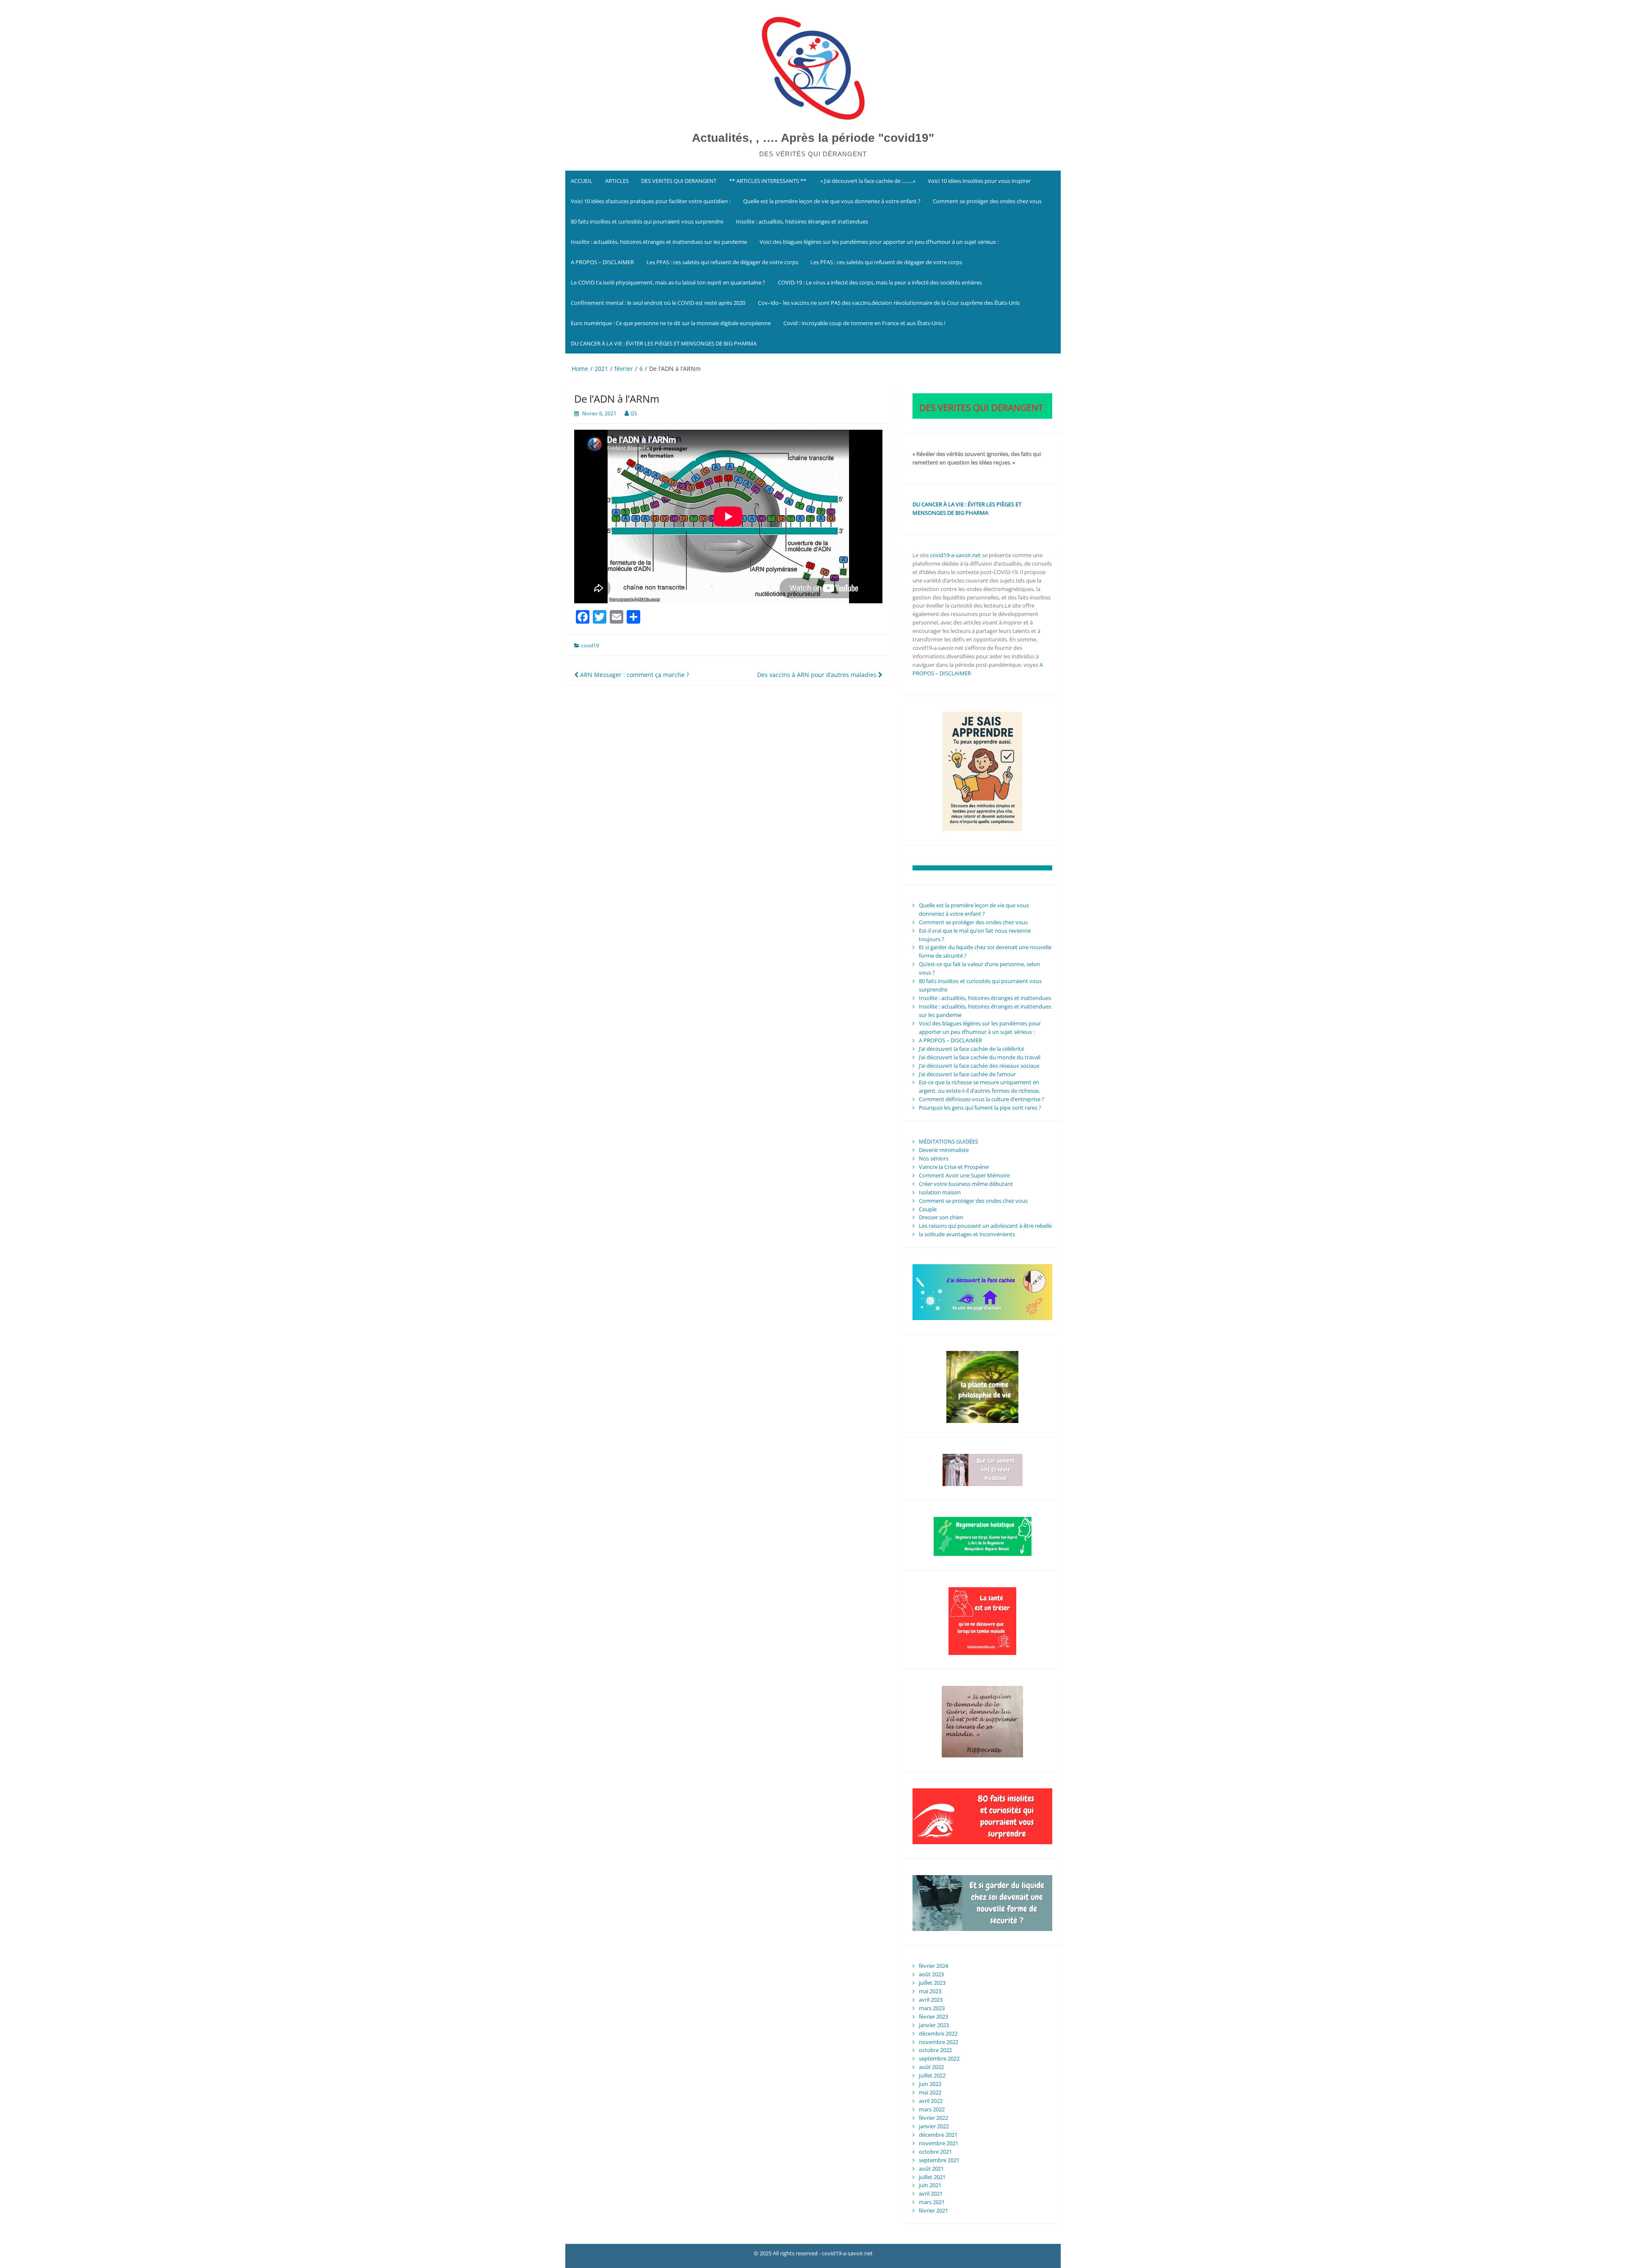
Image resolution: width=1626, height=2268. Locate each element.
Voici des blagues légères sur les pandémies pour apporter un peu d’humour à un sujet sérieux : (879, 242)
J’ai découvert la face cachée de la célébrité (971, 1049)
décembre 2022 (938, 2033)
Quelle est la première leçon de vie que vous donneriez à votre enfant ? (832, 201)
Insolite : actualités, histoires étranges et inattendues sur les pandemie (659, 242)
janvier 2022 (934, 2126)
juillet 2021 (932, 2177)
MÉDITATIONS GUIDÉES (948, 1141)
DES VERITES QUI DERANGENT (679, 181)
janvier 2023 (934, 2025)
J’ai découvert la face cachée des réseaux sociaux (979, 1066)
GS (634, 413)
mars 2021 (932, 2202)
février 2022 (933, 2118)
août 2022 (931, 2067)
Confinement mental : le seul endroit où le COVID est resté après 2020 (658, 303)
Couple (928, 1209)
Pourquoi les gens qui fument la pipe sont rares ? (980, 1108)
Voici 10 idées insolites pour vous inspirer (979, 181)
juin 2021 (930, 2185)
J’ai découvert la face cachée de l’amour (967, 1074)
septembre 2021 (939, 2160)
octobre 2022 (935, 2050)
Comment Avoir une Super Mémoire (964, 1175)
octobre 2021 (935, 2152)
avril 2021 (931, 2193)
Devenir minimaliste (944, 1150)
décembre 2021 (938, 2135)
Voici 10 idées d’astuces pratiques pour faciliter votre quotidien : (651, 201)
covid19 (590, 645)
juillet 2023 (932, 1983)
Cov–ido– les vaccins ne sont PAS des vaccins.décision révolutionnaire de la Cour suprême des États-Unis (889, 303)
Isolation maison (940, 1192)
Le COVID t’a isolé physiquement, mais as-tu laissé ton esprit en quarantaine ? (668, 282)
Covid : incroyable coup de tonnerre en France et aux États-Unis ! (864, 323)
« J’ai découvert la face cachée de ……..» (867, 181)
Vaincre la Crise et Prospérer (954, 1167)
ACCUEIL (582, 181)
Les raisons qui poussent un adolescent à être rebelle (985, 1226)
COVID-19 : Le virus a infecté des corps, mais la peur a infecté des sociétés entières (880, 282)
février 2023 (933, 2017)
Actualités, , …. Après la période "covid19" (813, 138)
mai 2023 (930, 1991)
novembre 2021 (939, 2143)
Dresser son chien (941, 1217)
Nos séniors (934, 1158)
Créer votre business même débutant (966, 1184)
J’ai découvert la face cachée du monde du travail (980, 1057)
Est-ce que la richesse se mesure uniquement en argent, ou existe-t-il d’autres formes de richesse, (979, 1086)
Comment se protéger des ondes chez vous (987, 201)
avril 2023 (931, 2000)
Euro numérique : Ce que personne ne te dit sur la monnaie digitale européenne (671, 323)
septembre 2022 (939, 2058)
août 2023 (931, 1974)
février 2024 (933, 1966)
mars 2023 (932, 2008)
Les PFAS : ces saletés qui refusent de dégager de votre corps (722, 262)
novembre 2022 (939, 2042)
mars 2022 (932, 2109)
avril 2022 (931, 2101)
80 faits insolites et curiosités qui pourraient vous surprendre (647, 221)
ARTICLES (617, 181)
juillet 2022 (932, 2075)
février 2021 (933, 2210)
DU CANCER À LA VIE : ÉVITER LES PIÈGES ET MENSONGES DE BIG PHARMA (664, 343)
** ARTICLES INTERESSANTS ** (768, 181)
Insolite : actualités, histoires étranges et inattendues (802, 221)
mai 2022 (930, 2092)
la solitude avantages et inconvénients (967, 1234)
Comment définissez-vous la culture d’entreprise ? (982, 1099)
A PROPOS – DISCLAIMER (602, 262)
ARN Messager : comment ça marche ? (634, 675)
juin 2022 (930, 2084)
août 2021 (931, 2169)
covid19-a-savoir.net (955, 555)
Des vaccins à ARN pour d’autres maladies (818, 675)
